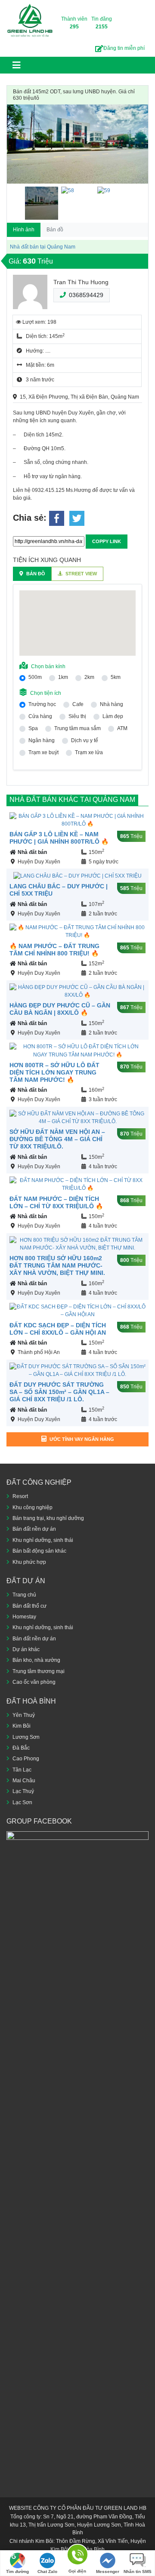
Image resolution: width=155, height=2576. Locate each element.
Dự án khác (26, 1649)
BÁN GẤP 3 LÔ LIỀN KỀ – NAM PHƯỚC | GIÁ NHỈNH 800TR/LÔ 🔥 (59, 838)
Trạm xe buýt (43, 752)
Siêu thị (77, 716)
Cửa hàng (40, 716)
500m (35, 677)
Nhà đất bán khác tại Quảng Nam (72, 800)
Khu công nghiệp (33, 1508)
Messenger (108, 2571)
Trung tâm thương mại (39, 1671)
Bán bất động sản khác (39, 1551)
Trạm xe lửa (89, 752)
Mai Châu (24, 1781)
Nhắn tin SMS (138, 2571)
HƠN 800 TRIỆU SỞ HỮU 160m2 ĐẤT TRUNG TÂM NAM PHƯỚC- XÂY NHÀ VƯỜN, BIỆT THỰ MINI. (57, 1265)
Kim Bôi (22, 1726)
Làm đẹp (113, 716)
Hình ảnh (24, 230)
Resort (20, 1496)
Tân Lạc (22, 1770)
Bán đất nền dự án (34, 1529)
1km (63, 677)
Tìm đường (17, 2571)
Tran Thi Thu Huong (81, 282)
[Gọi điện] (77, 2556)
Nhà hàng (112, 704)
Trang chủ (24, 1595)
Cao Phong (26, 1759)
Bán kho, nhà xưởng (36, 1660)
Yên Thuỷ (24, 1715)
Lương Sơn (26, 1737)
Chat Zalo (47, 2571)
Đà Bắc (21, 1748)
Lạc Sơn (22, 1802)
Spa (33, 728)
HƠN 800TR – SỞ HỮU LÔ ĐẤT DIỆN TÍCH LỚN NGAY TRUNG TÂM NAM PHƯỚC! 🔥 (54, 1072)
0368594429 (86, 295)
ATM (122, 728)
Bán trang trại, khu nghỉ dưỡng (48, 1518)
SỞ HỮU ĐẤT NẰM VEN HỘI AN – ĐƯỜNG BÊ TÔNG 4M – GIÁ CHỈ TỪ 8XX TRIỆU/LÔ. (57, 1139)
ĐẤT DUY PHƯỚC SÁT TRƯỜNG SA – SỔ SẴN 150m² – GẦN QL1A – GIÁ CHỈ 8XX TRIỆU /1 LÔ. (59, 1392)
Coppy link (107, 541)
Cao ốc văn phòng (34, 1682)
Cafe (78, 704)
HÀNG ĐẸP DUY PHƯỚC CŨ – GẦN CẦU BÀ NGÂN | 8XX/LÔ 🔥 (60, 1009)
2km (89, 677)
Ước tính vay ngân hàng (82, 1439)
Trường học (42, 704)
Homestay (24, 1617)
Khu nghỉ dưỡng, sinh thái (43, 1540)
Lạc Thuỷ (23, 1791)
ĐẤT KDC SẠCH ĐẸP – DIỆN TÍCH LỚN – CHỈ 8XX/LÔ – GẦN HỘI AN (58, 1329)
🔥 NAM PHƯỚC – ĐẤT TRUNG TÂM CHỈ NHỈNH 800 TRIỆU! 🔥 (54, 950)
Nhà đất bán (32, 852)
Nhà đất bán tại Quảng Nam (43, 247)
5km (116, 677)
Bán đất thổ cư (29, 1606)
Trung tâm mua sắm (77, 728)
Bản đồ (55, 230)
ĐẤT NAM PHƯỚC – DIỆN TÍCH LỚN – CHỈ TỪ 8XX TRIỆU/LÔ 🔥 (56, 1202)
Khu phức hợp (29, 1562)
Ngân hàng (42, 740)
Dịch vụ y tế (85, 740)
